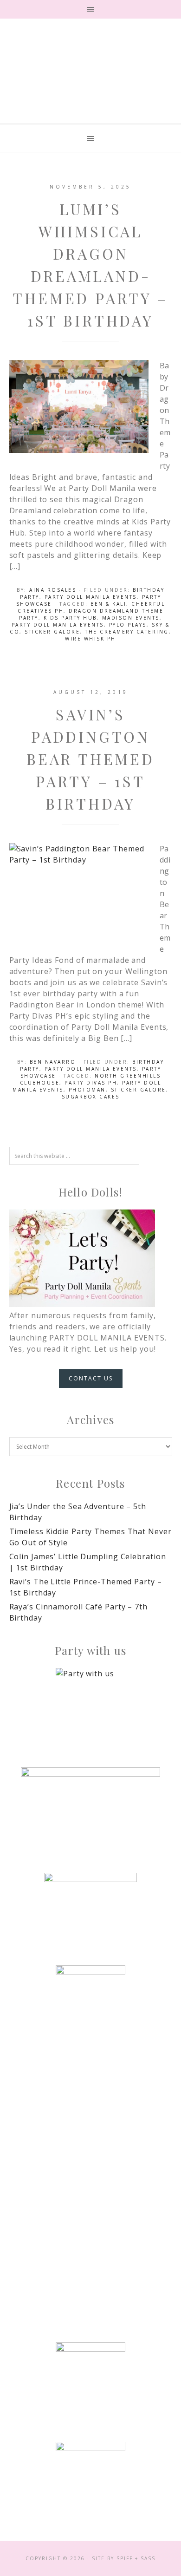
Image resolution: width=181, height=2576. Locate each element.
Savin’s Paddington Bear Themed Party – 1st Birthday (90, 759)
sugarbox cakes (91, 1097)
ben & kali (108, 604)
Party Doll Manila (90, 83)
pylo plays (128, 625)
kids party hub (70, 618)
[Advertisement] (90, 2155)
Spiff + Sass (136, 2558)
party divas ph (91, 1083)
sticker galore (52, 632)
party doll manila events (58, 625)
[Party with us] (91, 1703)
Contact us (91, 1378)
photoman (87, 1090)
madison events (131, 618)
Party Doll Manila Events (91, 597)
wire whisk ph (90, 639)
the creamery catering (127, 632)
